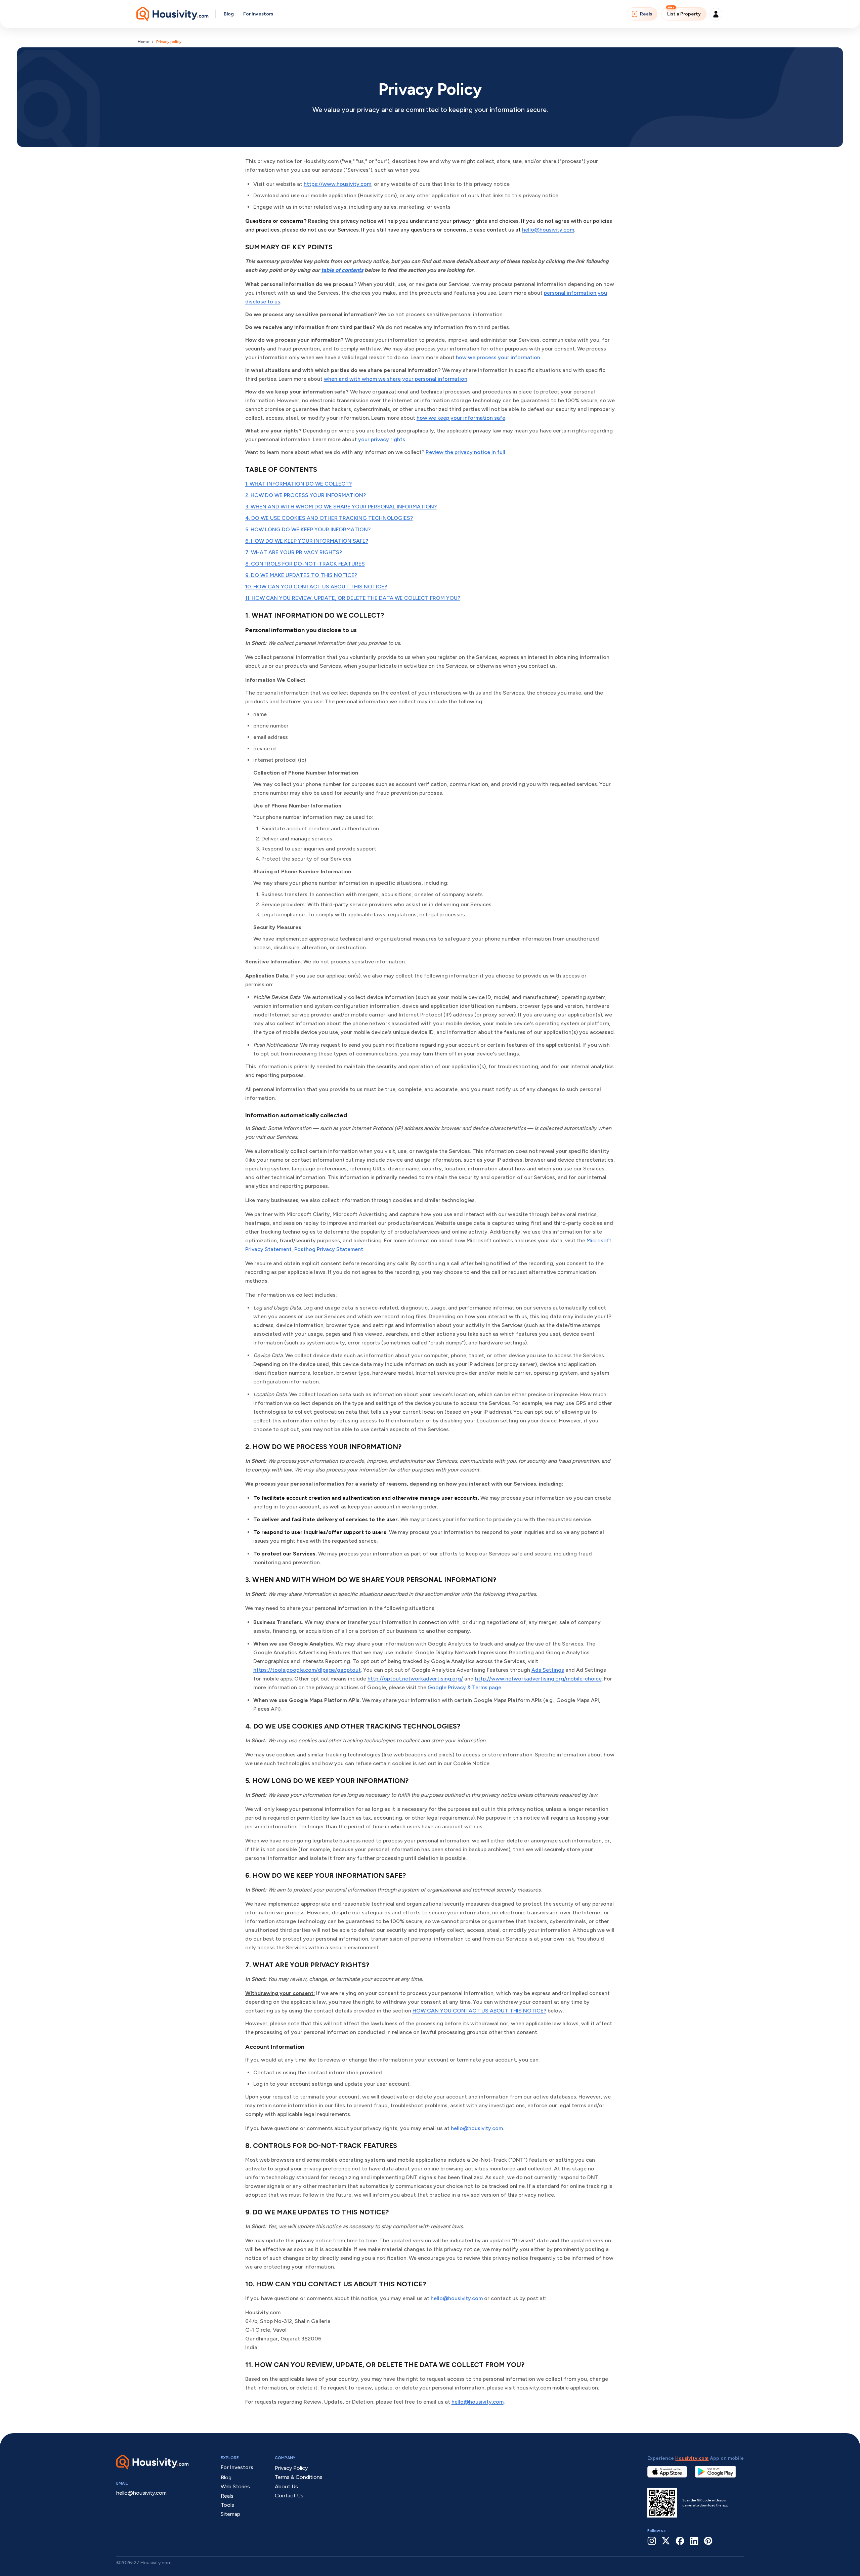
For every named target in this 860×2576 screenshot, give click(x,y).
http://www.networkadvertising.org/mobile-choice (538, 1679)
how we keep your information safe (461, 418)
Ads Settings (548, 1670)
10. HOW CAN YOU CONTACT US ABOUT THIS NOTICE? (316, 587)
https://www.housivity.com (337, 184)
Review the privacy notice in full (465, 452)
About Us (286, 2486)
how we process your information (498, 357)
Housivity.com (692, 2458)
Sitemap (230, 2514)
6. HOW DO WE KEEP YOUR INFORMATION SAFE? (307, 541)
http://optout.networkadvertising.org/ (415, 1679)
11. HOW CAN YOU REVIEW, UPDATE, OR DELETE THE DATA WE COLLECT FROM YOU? (353, 598)
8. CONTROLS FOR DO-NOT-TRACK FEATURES (305, 564)
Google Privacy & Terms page (464, 1687)
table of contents (342, 270)
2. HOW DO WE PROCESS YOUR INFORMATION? (306, 495)
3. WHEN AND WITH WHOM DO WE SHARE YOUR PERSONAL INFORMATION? (341, 507)
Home (143, 42)
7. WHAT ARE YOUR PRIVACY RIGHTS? (294, 552)
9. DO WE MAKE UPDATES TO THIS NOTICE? (301, 575)
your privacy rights (382, 439)
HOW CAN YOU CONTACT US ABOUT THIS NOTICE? (479, 2011)
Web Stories (235, 2486)
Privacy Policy (291, 2468)
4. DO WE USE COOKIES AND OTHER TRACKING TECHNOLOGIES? (329, 518)
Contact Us (289, 2496)
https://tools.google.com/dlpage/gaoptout (307, 1670)
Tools (227, 2505)
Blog (229, 14)
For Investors (258, 14)
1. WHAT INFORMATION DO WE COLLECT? (298, 484)
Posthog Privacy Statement (329, 1249)
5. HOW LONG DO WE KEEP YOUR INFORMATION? (308, 529)
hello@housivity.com (548, 230)
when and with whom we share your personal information (396, 379)
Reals (646, 14)
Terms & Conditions (299, 2477)
